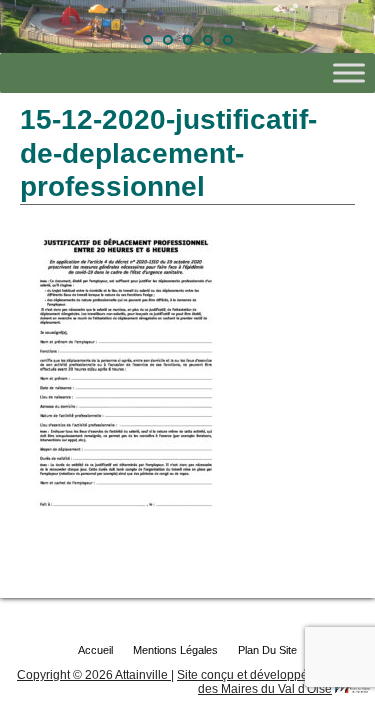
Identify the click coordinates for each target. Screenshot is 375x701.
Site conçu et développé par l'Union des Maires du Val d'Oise (273, 682)
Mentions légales (175, 650)
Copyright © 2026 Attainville (94, 675)
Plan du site (267, 650)
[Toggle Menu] (349, 73)
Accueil (95, 650)
